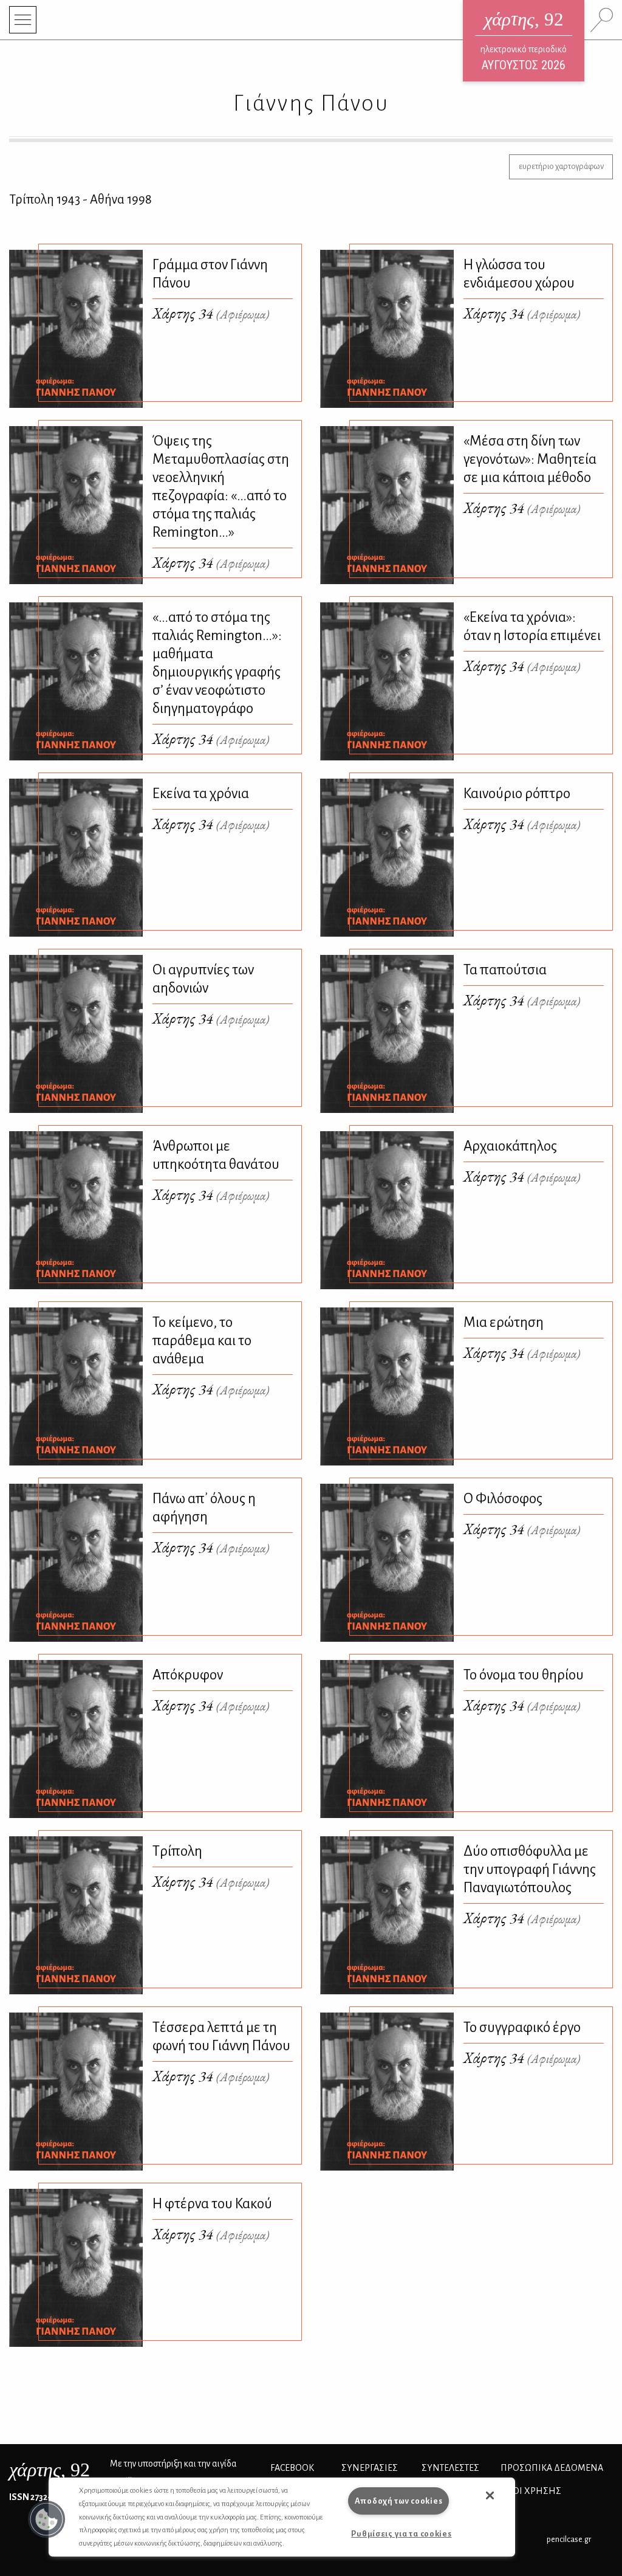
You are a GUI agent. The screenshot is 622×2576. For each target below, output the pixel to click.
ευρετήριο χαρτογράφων (561, 166)
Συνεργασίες (370, 2468)
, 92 (50, 2470)
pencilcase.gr (569, 2539)
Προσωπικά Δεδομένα (552, 2468)
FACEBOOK (292, 2468)
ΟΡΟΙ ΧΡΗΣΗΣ (531, 2491)
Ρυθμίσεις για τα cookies (401, 2534)
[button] (47, 2519)
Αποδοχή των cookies (399, 2501)
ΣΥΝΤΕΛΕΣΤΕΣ (450, 2468)
